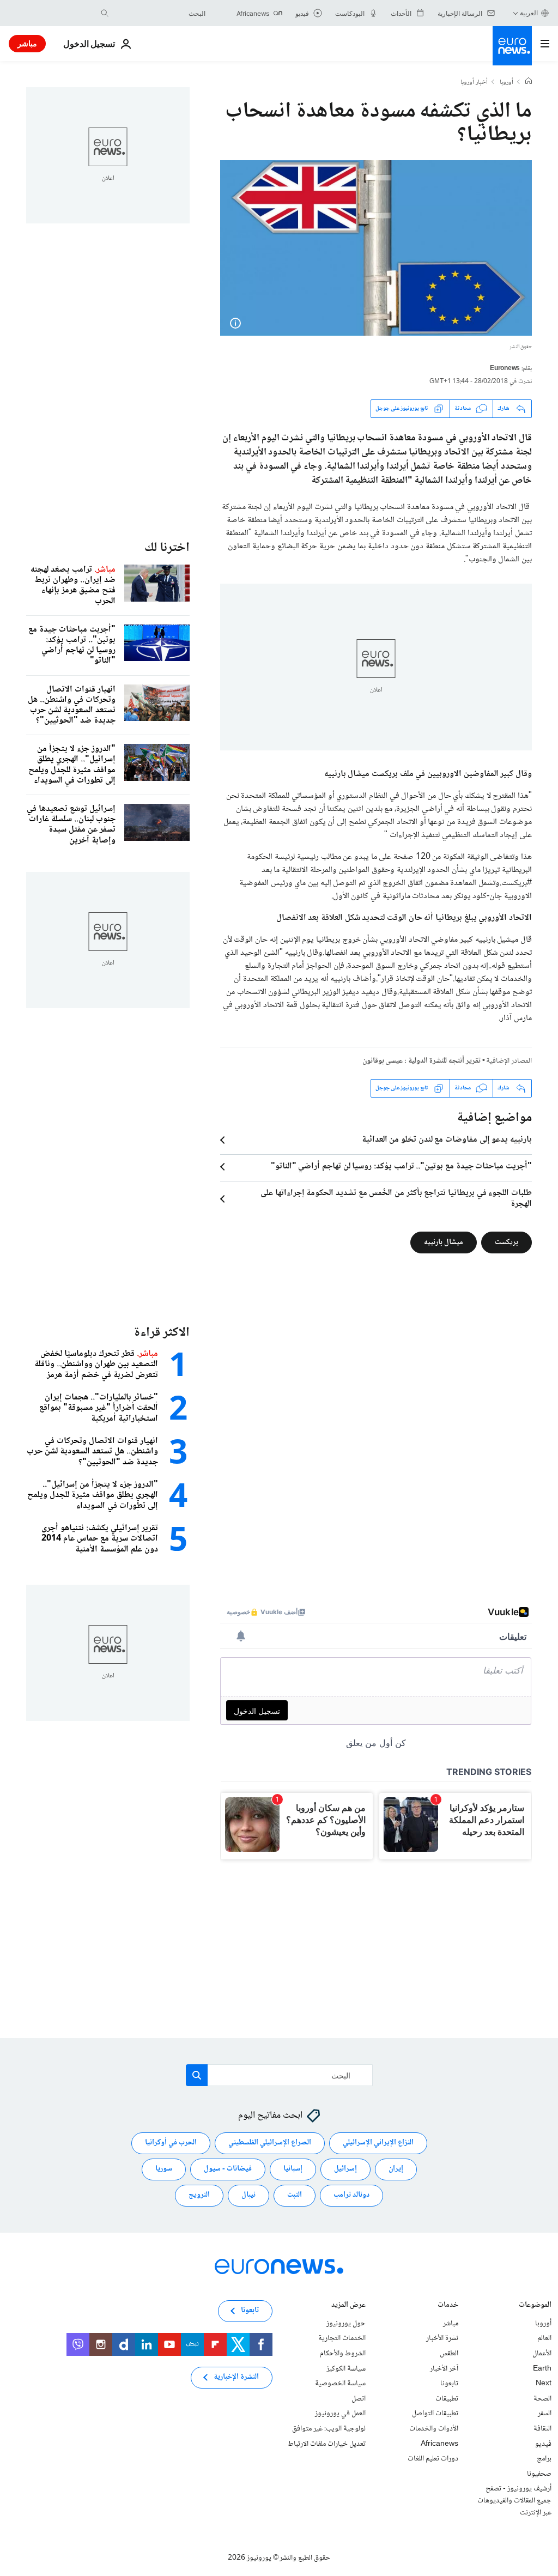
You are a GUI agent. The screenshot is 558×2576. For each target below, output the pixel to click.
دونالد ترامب (351, 2195)
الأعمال (542, 2354)
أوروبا (507, 83)
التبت (295, 2195)
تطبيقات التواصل (435, 2414)
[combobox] (160, 13)
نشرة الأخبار (442, 2338)
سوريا (164, 2169)
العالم (544, 2338)
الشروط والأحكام (343, 2354)
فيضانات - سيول (228, 2169)
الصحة (542, 2399)
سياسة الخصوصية (340, 2384)
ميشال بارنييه (444, 1242)
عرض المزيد (348, 2306)
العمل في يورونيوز (340, 2414)
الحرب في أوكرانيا (171, 2143)
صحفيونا (539, 2474)
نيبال (248, 2195)
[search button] (105, 13)
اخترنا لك (167, 548)
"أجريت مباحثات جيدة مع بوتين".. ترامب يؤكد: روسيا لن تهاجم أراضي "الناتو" (401, 1167)
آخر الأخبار (444, 2368)
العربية (529, 13)
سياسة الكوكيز (346, 2368)
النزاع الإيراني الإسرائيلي (378, 2143)
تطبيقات (447, 2399)
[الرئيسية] (529, 82)
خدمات (448, 2306)
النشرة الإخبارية (236, 2377)
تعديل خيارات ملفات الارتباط (327, 2444)
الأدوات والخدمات (434, 2429)
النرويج (199, 2195)
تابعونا (449, 2384)
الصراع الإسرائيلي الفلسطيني (270, 2143)
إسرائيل (345, 2169)
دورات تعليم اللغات (433, 2459)
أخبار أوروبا (474, 83)
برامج (544, 2459)
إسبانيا (293, 2169)
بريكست (507, 1242)
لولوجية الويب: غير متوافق (329, 2429)
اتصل (359, 2399)
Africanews (439, 2444)
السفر (545, 2414)
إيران (396, 2169)
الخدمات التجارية (342, 2338)
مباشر (27, 43)
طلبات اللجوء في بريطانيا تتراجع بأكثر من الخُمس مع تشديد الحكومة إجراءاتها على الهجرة (396, 1199)
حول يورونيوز (346, 2324)
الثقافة (542, 2429)
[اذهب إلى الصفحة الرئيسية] (512, 46)
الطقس (449, 2354)
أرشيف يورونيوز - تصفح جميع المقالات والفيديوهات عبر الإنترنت (514, 2501)
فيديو (543, 2444)
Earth (542, 2368)
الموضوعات (535, 2306)
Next (544, 2384)
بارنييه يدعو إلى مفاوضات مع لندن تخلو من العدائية (447, 1140)
